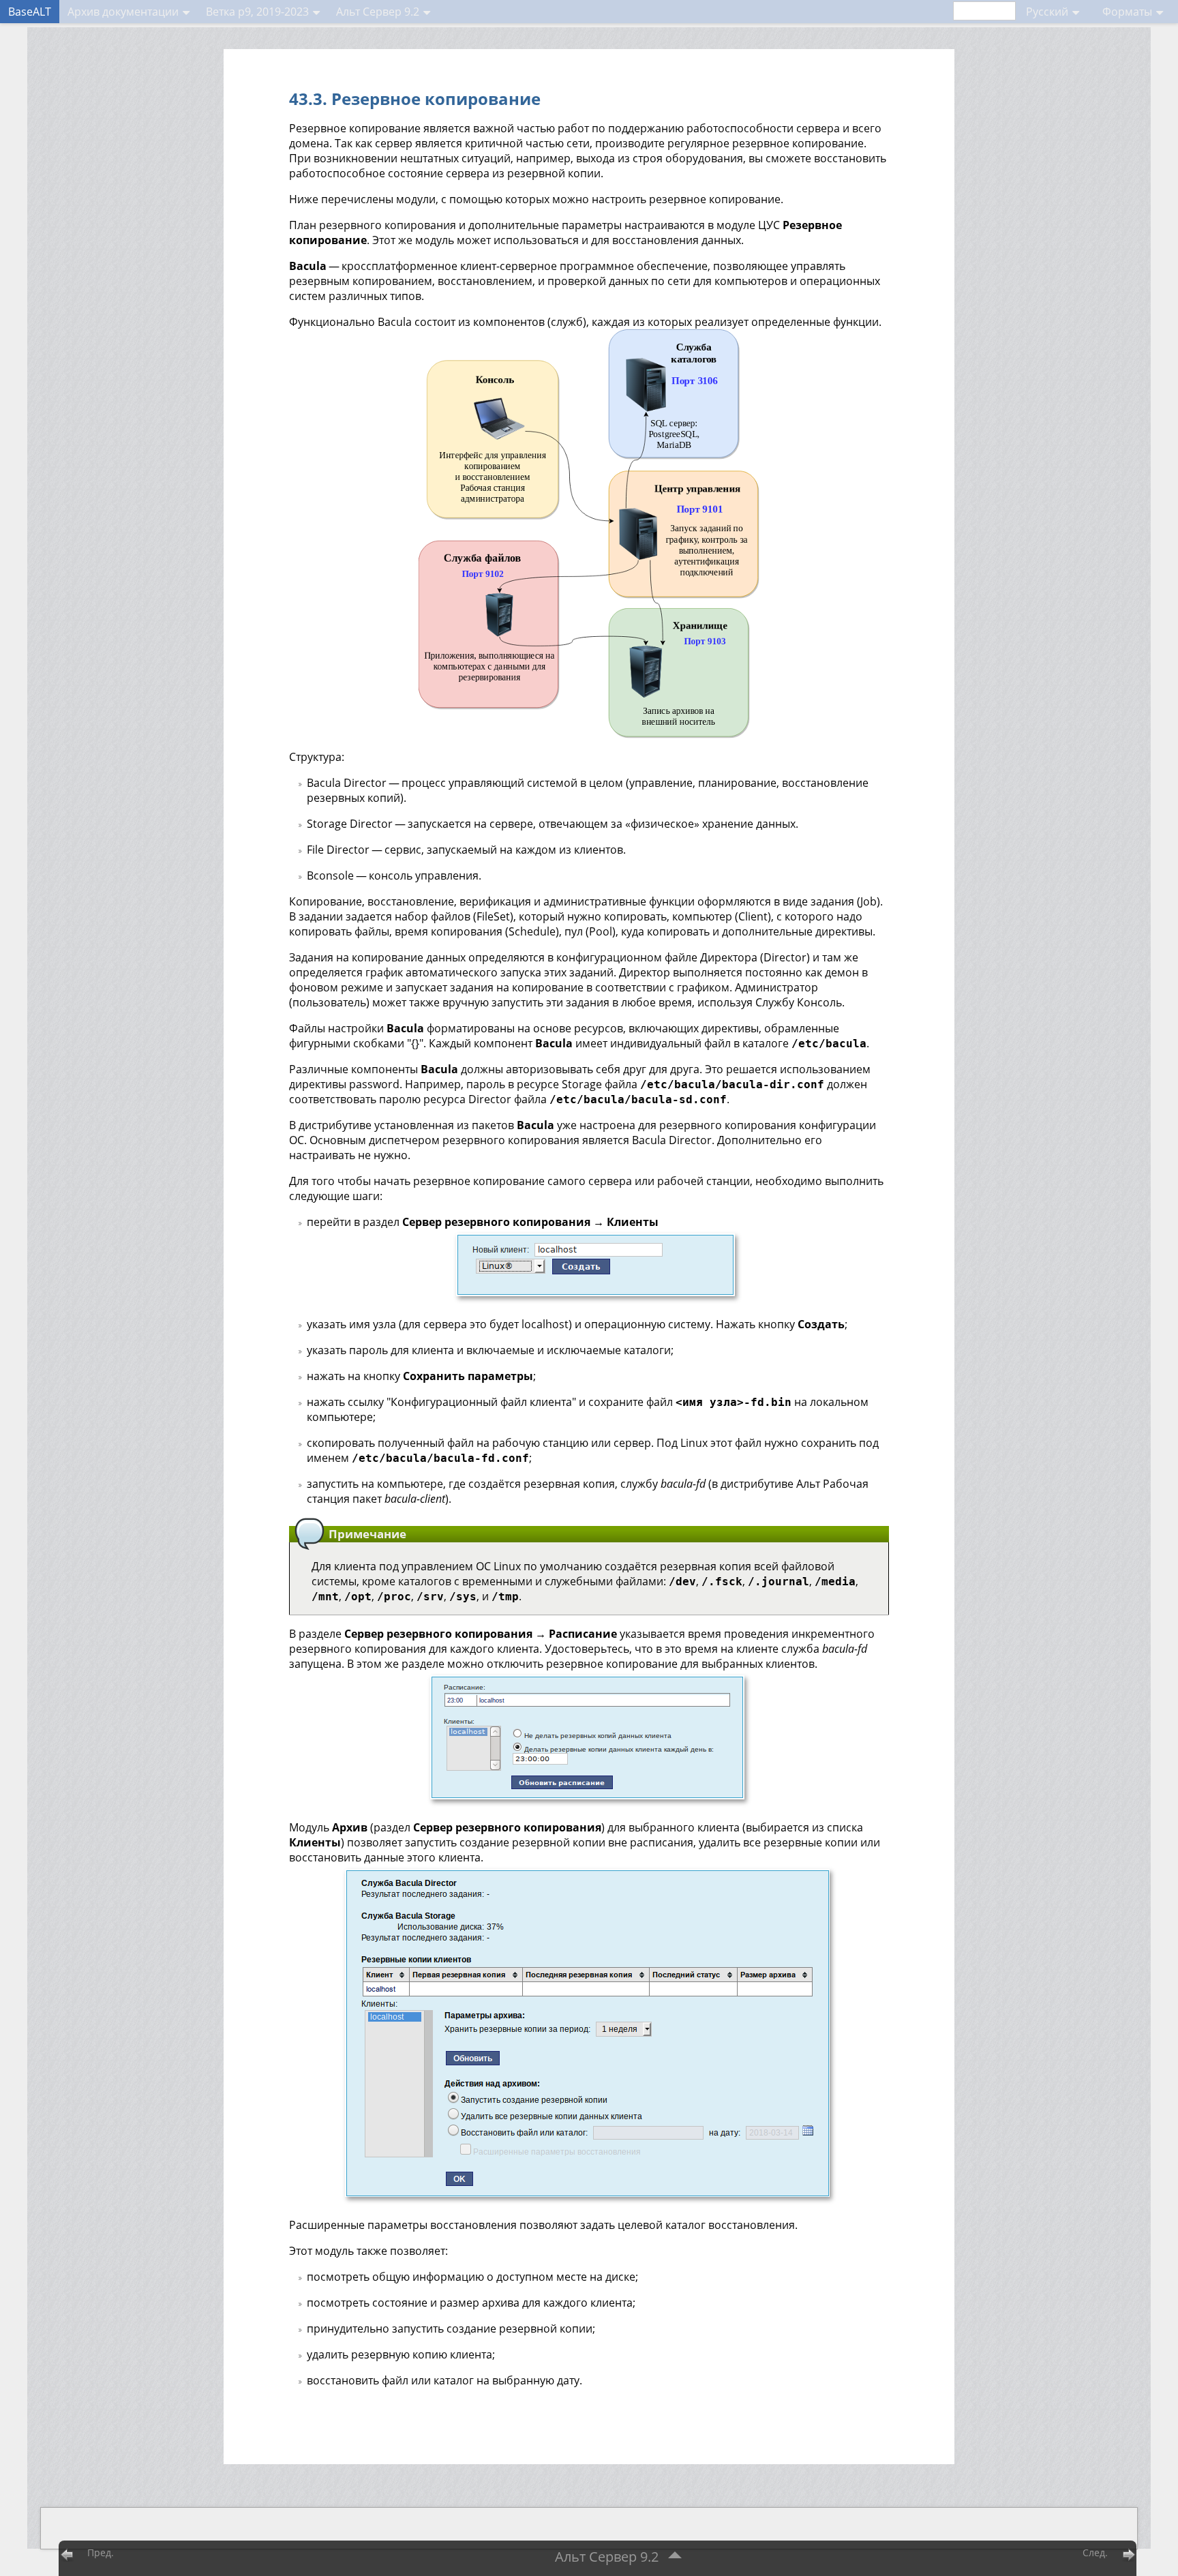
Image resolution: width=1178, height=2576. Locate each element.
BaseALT (30, 12)
